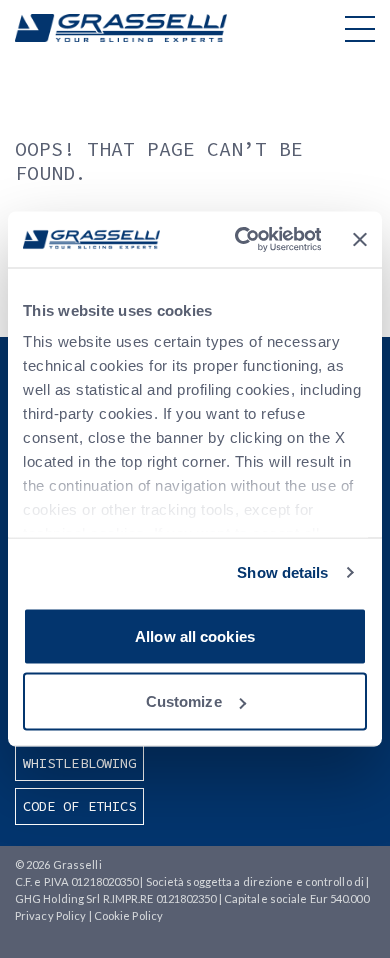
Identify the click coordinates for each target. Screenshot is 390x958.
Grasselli (121, 28)
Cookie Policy (128, 915)
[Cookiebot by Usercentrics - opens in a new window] (240, 240)
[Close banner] (360, 239)
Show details (282, 572)
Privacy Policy (50, 915)
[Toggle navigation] (360, 28)
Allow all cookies (195, 635)
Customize (184, 701)
